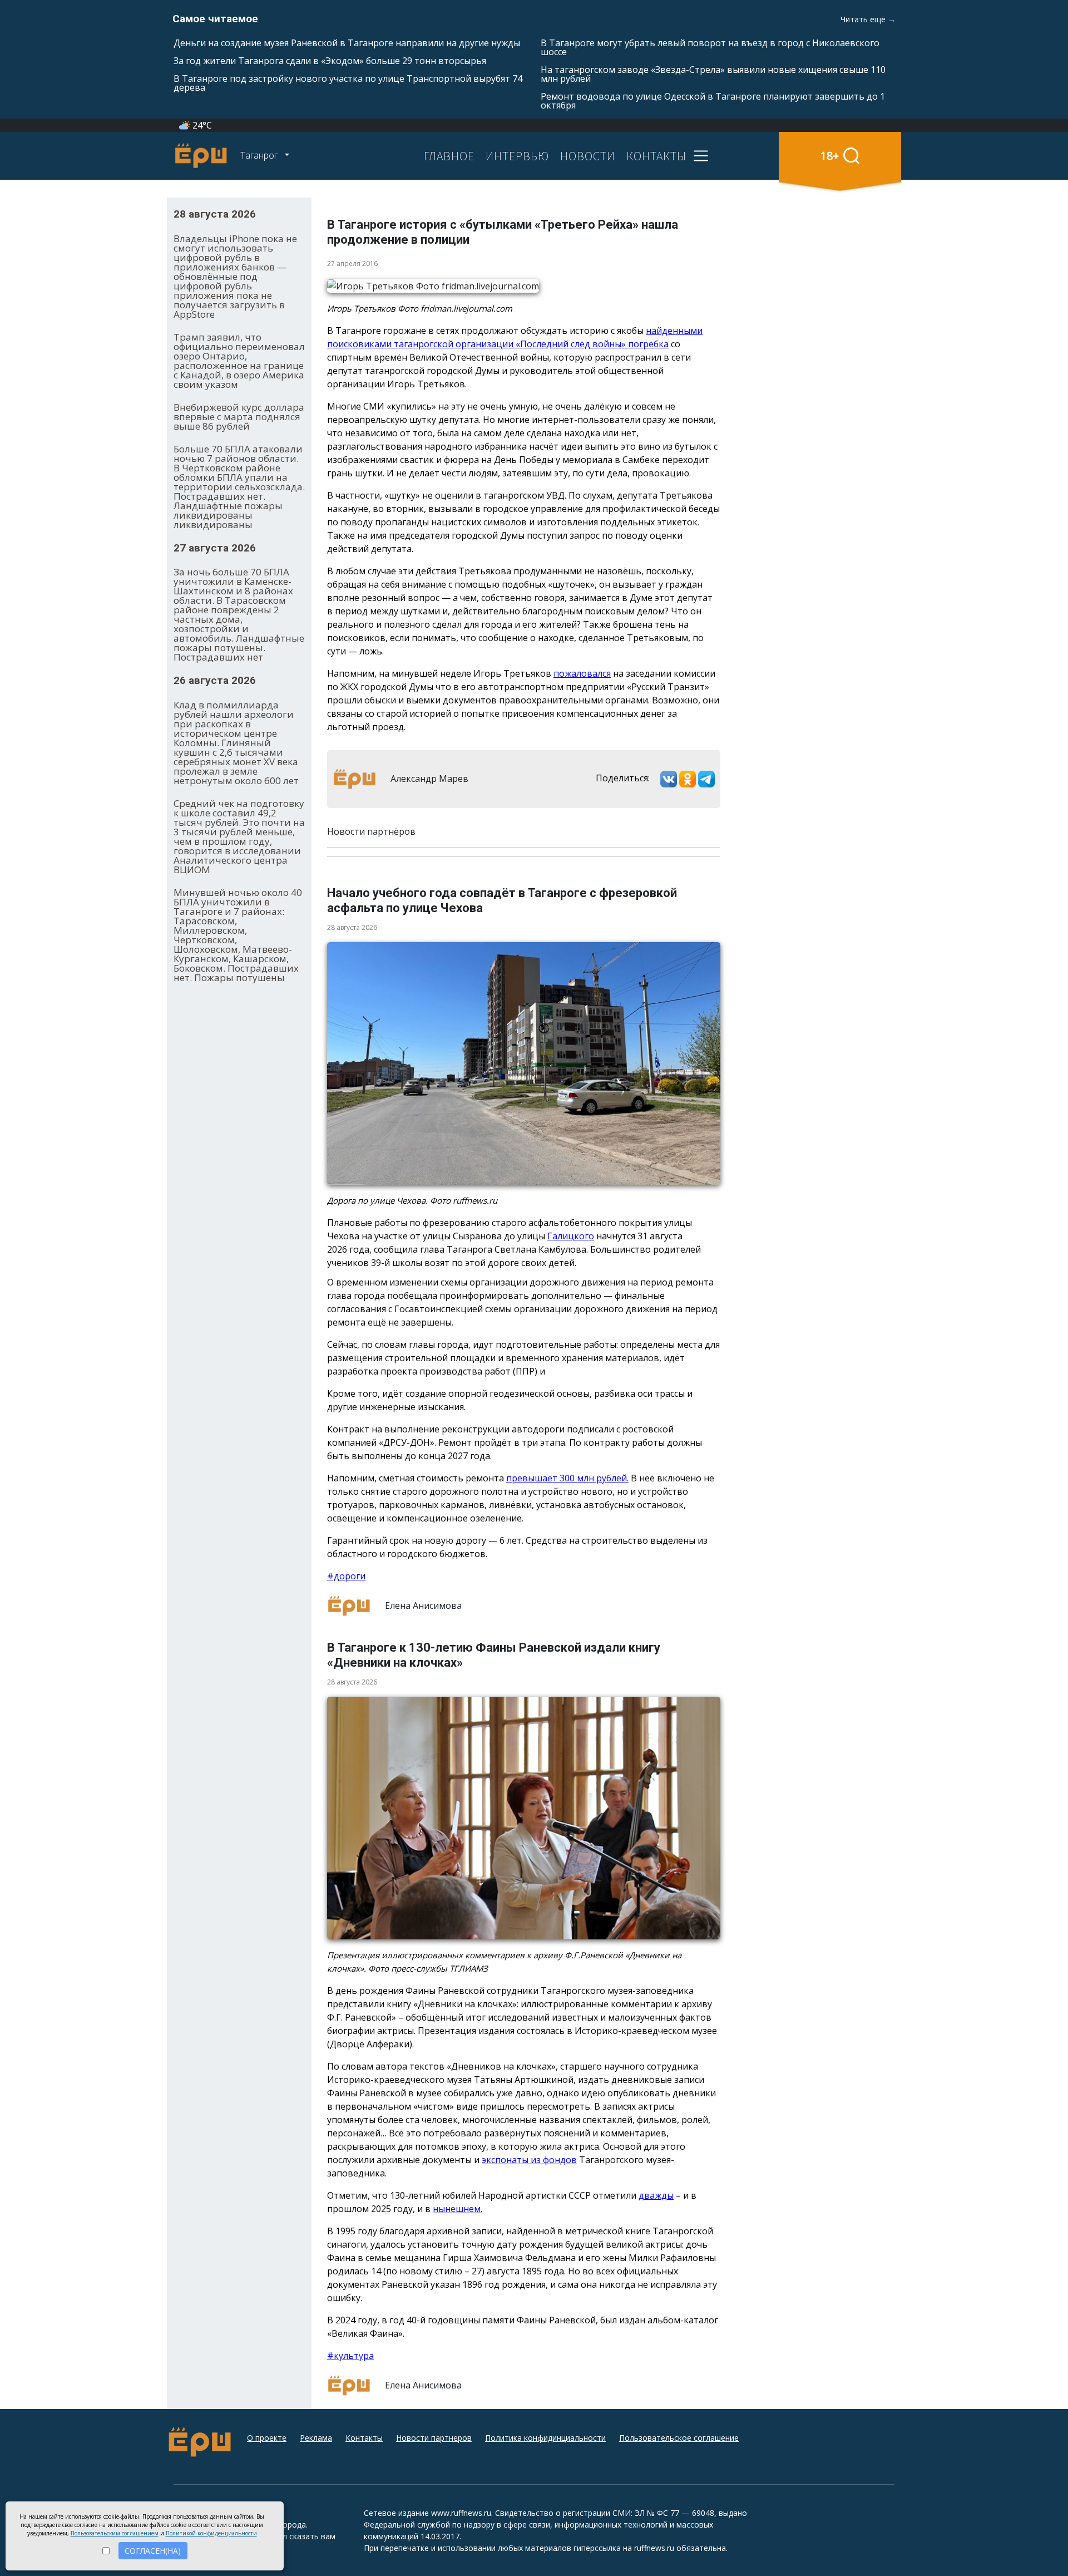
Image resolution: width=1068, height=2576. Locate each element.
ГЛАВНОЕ (449, 156)
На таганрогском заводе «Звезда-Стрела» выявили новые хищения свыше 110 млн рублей (713, 74)
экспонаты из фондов (529, 2160)
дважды (656, 2195)
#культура (350, 2356)
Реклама (316, 2438)
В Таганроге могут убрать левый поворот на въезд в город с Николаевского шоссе (710, 47)
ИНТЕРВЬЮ (517, 156)
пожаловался (582, 673)
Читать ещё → (868, 19)
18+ (830, 156)
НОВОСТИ (588, 156)
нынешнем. (458, 2209)
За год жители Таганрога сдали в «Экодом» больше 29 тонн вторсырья (330, 61)
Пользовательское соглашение (679, 2438)
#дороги (346, 1576)
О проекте (267, 2438)
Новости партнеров (434, 2438)
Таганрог (260, 155)
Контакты (364, 2438)
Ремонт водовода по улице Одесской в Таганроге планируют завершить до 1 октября (713, 101)
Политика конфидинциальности (545, 2438)
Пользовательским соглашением (115, 2533)
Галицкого (571, 1236)
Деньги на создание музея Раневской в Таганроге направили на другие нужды (347, 43)
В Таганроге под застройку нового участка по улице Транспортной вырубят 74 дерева (348, 83)
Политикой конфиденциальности (211, 2533)
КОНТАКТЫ (656, 156)
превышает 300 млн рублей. (567, 1478)
